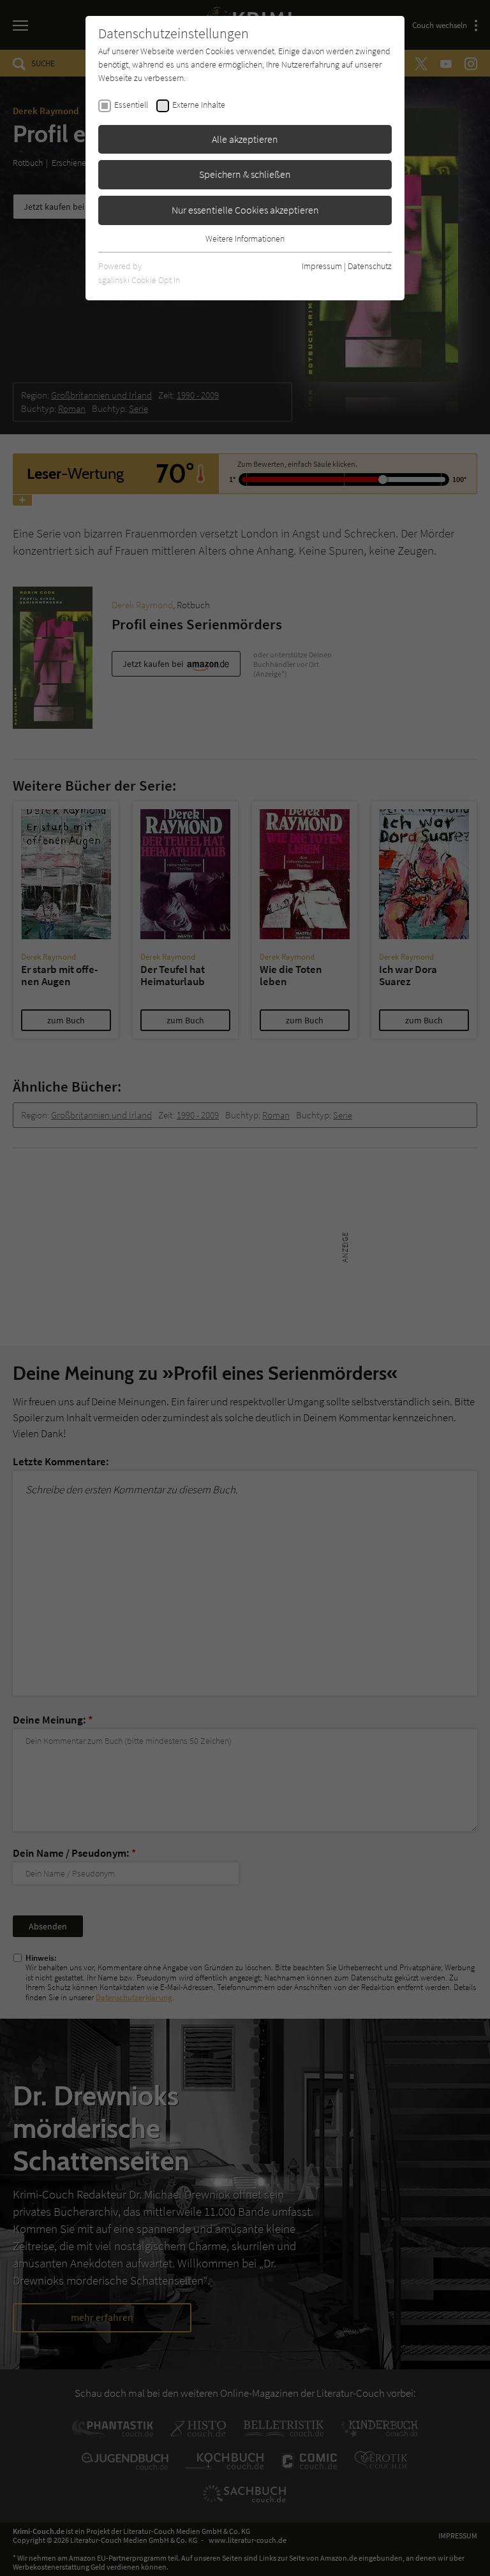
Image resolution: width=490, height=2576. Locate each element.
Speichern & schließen (245, 174)
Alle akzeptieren (245, 139)
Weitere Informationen (245, 238)
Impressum (322, 266)
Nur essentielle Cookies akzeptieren (245, 210)
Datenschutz (370, 266)
